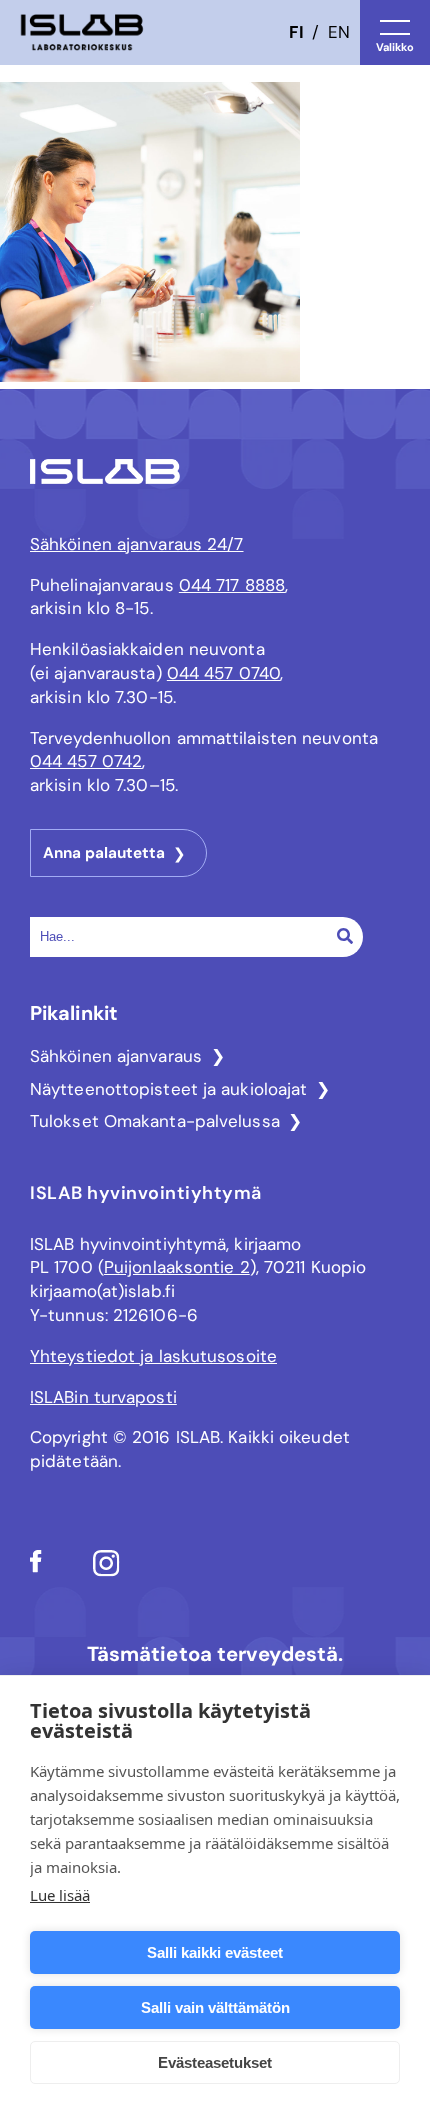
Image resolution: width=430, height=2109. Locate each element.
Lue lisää (60, 1895)
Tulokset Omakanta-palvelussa (155, 1121)
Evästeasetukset (215, 2062)
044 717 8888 (232, 585)
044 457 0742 (86, 761)
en (339, 32)
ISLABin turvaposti (103, 1397)
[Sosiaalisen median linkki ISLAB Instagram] (106, 1571)
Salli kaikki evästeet (215, 1952)
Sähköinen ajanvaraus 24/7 (137, 544)
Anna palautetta (104, 853)
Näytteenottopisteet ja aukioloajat (168, 1089)
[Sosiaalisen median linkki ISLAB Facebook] (36, 1567)
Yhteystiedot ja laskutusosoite (153, 1356)
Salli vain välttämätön (215, 2007)
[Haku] (345, 936)
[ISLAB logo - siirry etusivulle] (82, 32)
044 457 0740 (223, 673)
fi (296, 32)
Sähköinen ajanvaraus (116, 1056)
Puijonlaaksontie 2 (177, 1267)
